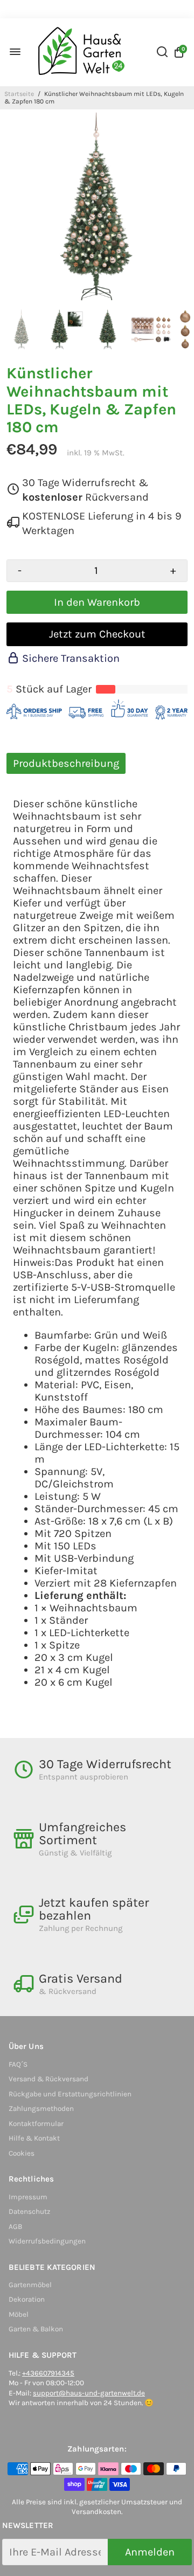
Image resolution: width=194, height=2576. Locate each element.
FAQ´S (18, 2064)
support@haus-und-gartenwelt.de (89, 2393)
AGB (15, 2227)
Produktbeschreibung (66, 763)
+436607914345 (48, 2373)
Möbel (19, 2314)
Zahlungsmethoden (41, 2108)
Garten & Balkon (36, 2329)
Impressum (28, 2197)
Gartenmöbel (30, 2285)
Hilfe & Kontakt (34, 2138)
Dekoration (27, 2299)
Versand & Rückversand (48, 2079)
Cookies (22, 2153)
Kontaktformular (36, 2124)
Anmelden (150, 2552)
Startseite (19, 94)
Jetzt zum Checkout (97, 634)
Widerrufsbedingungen (47, 2241)
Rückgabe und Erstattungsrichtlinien (70, 2094)
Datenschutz (29, 2211)
